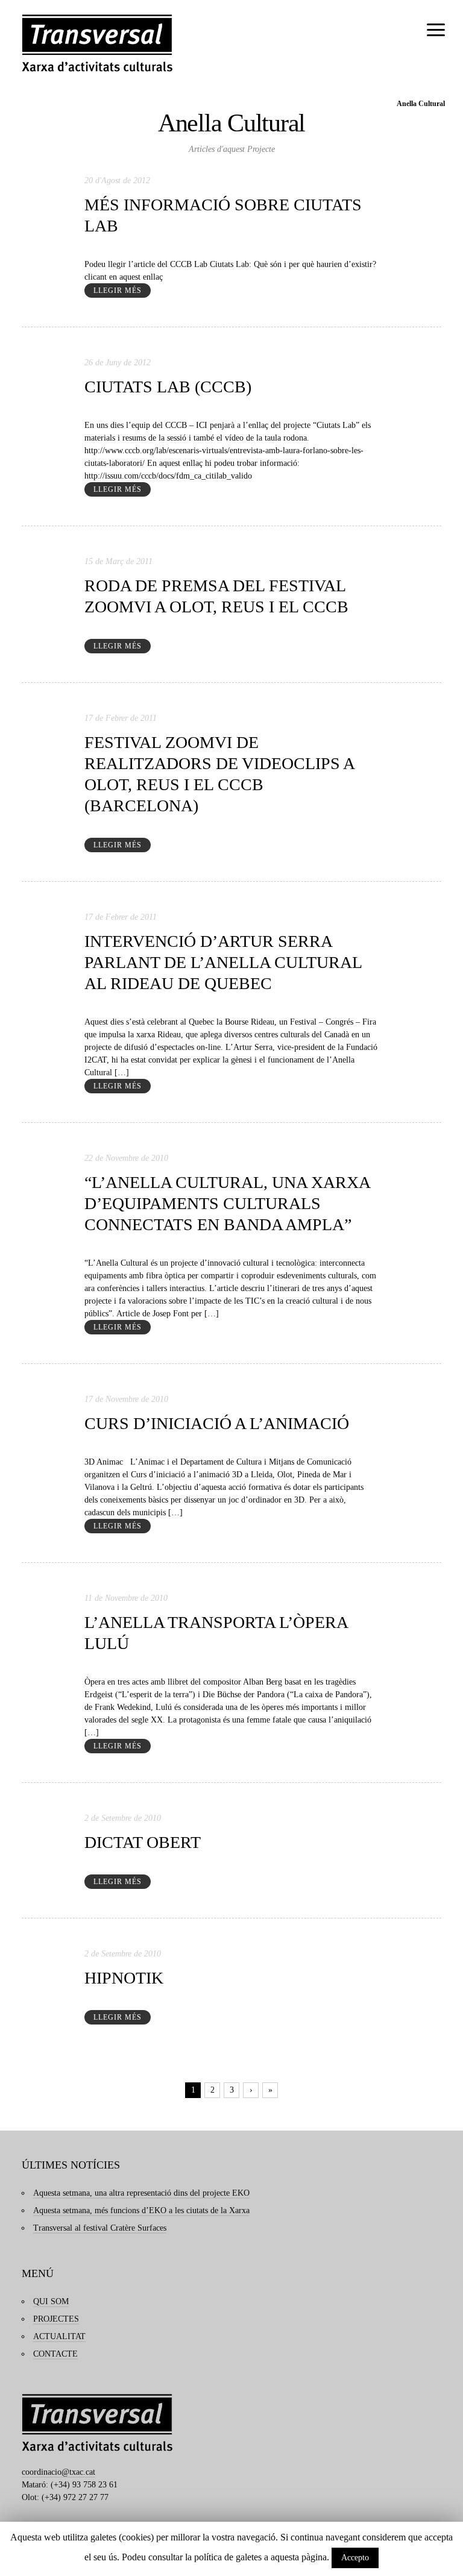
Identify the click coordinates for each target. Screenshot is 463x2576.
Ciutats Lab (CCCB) (168, 387)
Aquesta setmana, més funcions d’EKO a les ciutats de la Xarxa (141, 2210)
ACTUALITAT (59, 2336)
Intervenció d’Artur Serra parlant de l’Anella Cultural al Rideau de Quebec (223, 962)
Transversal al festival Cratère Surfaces (100, 2228)
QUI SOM (51, 2301)
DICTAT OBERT (143, 1842)
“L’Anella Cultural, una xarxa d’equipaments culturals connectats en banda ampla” (228, 1203)
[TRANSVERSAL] (97, 43)
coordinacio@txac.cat (58, 2472)
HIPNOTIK (124, 1978)
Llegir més (118, 291)
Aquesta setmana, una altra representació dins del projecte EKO (141, 2193)
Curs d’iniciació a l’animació (217, 1423)
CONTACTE (55, 2354)
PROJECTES (56, 2319)
